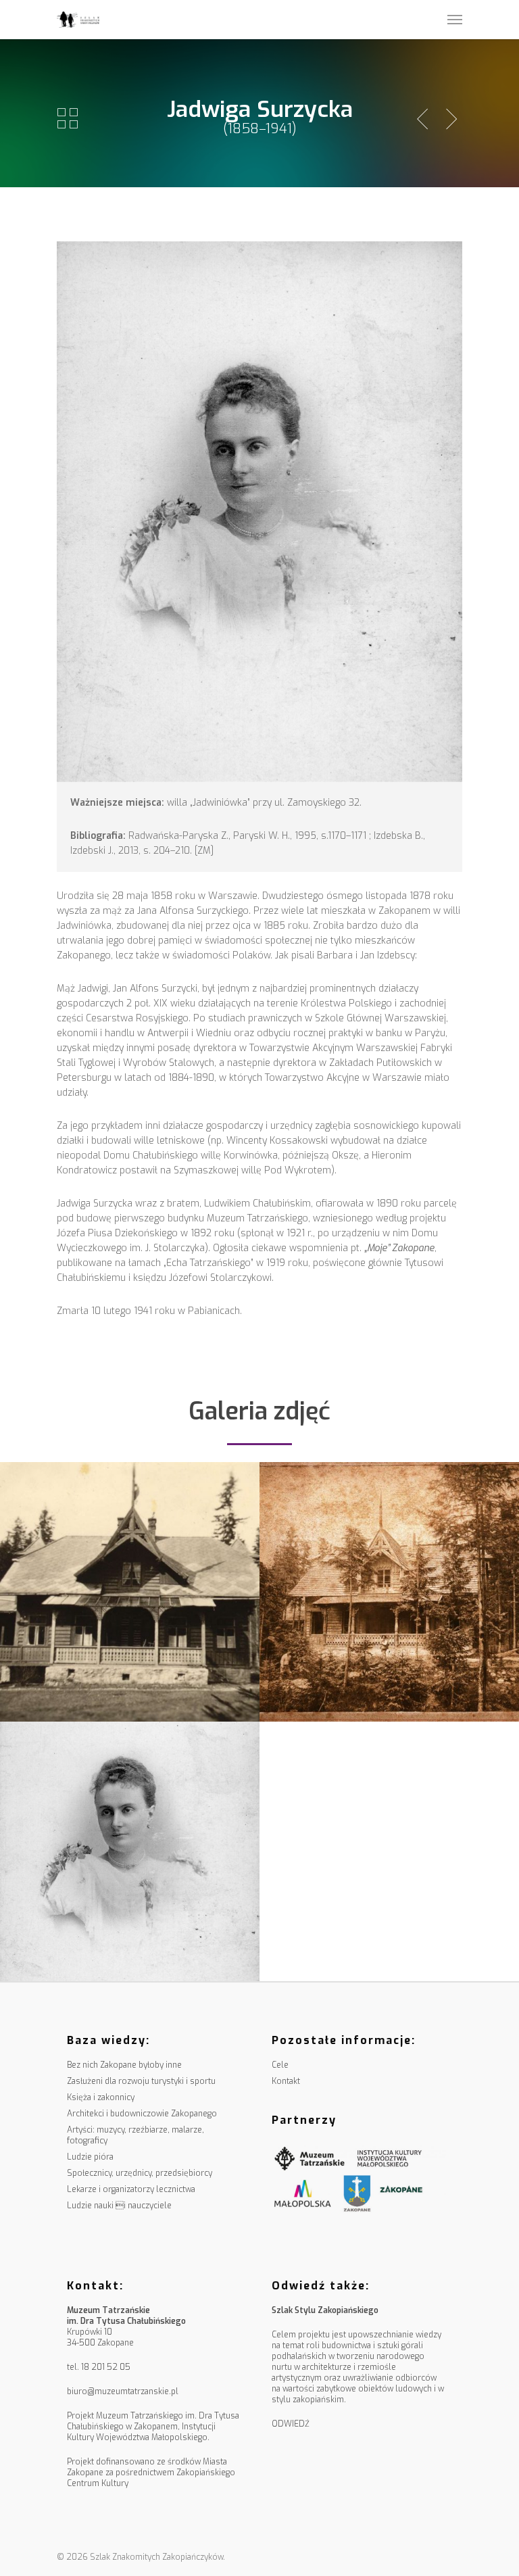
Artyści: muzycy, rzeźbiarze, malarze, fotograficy (135, 2135)
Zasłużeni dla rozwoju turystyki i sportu (141, 2081)
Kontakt (286, 2081)
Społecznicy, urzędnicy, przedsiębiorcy (140, 2173)
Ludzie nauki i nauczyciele (119, 2206)
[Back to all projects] (68, 119)
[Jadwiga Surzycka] (130, 1851)
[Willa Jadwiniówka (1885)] (130, 1592)
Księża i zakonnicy (101, 2097)
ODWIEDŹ (291, 2424)
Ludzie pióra (90, 2157)
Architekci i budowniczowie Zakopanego (142, 2114)
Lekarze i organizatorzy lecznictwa (131, 2189)
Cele (280, 2065)
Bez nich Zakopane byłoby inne (124, 2065)
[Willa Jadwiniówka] (389, 1592)
